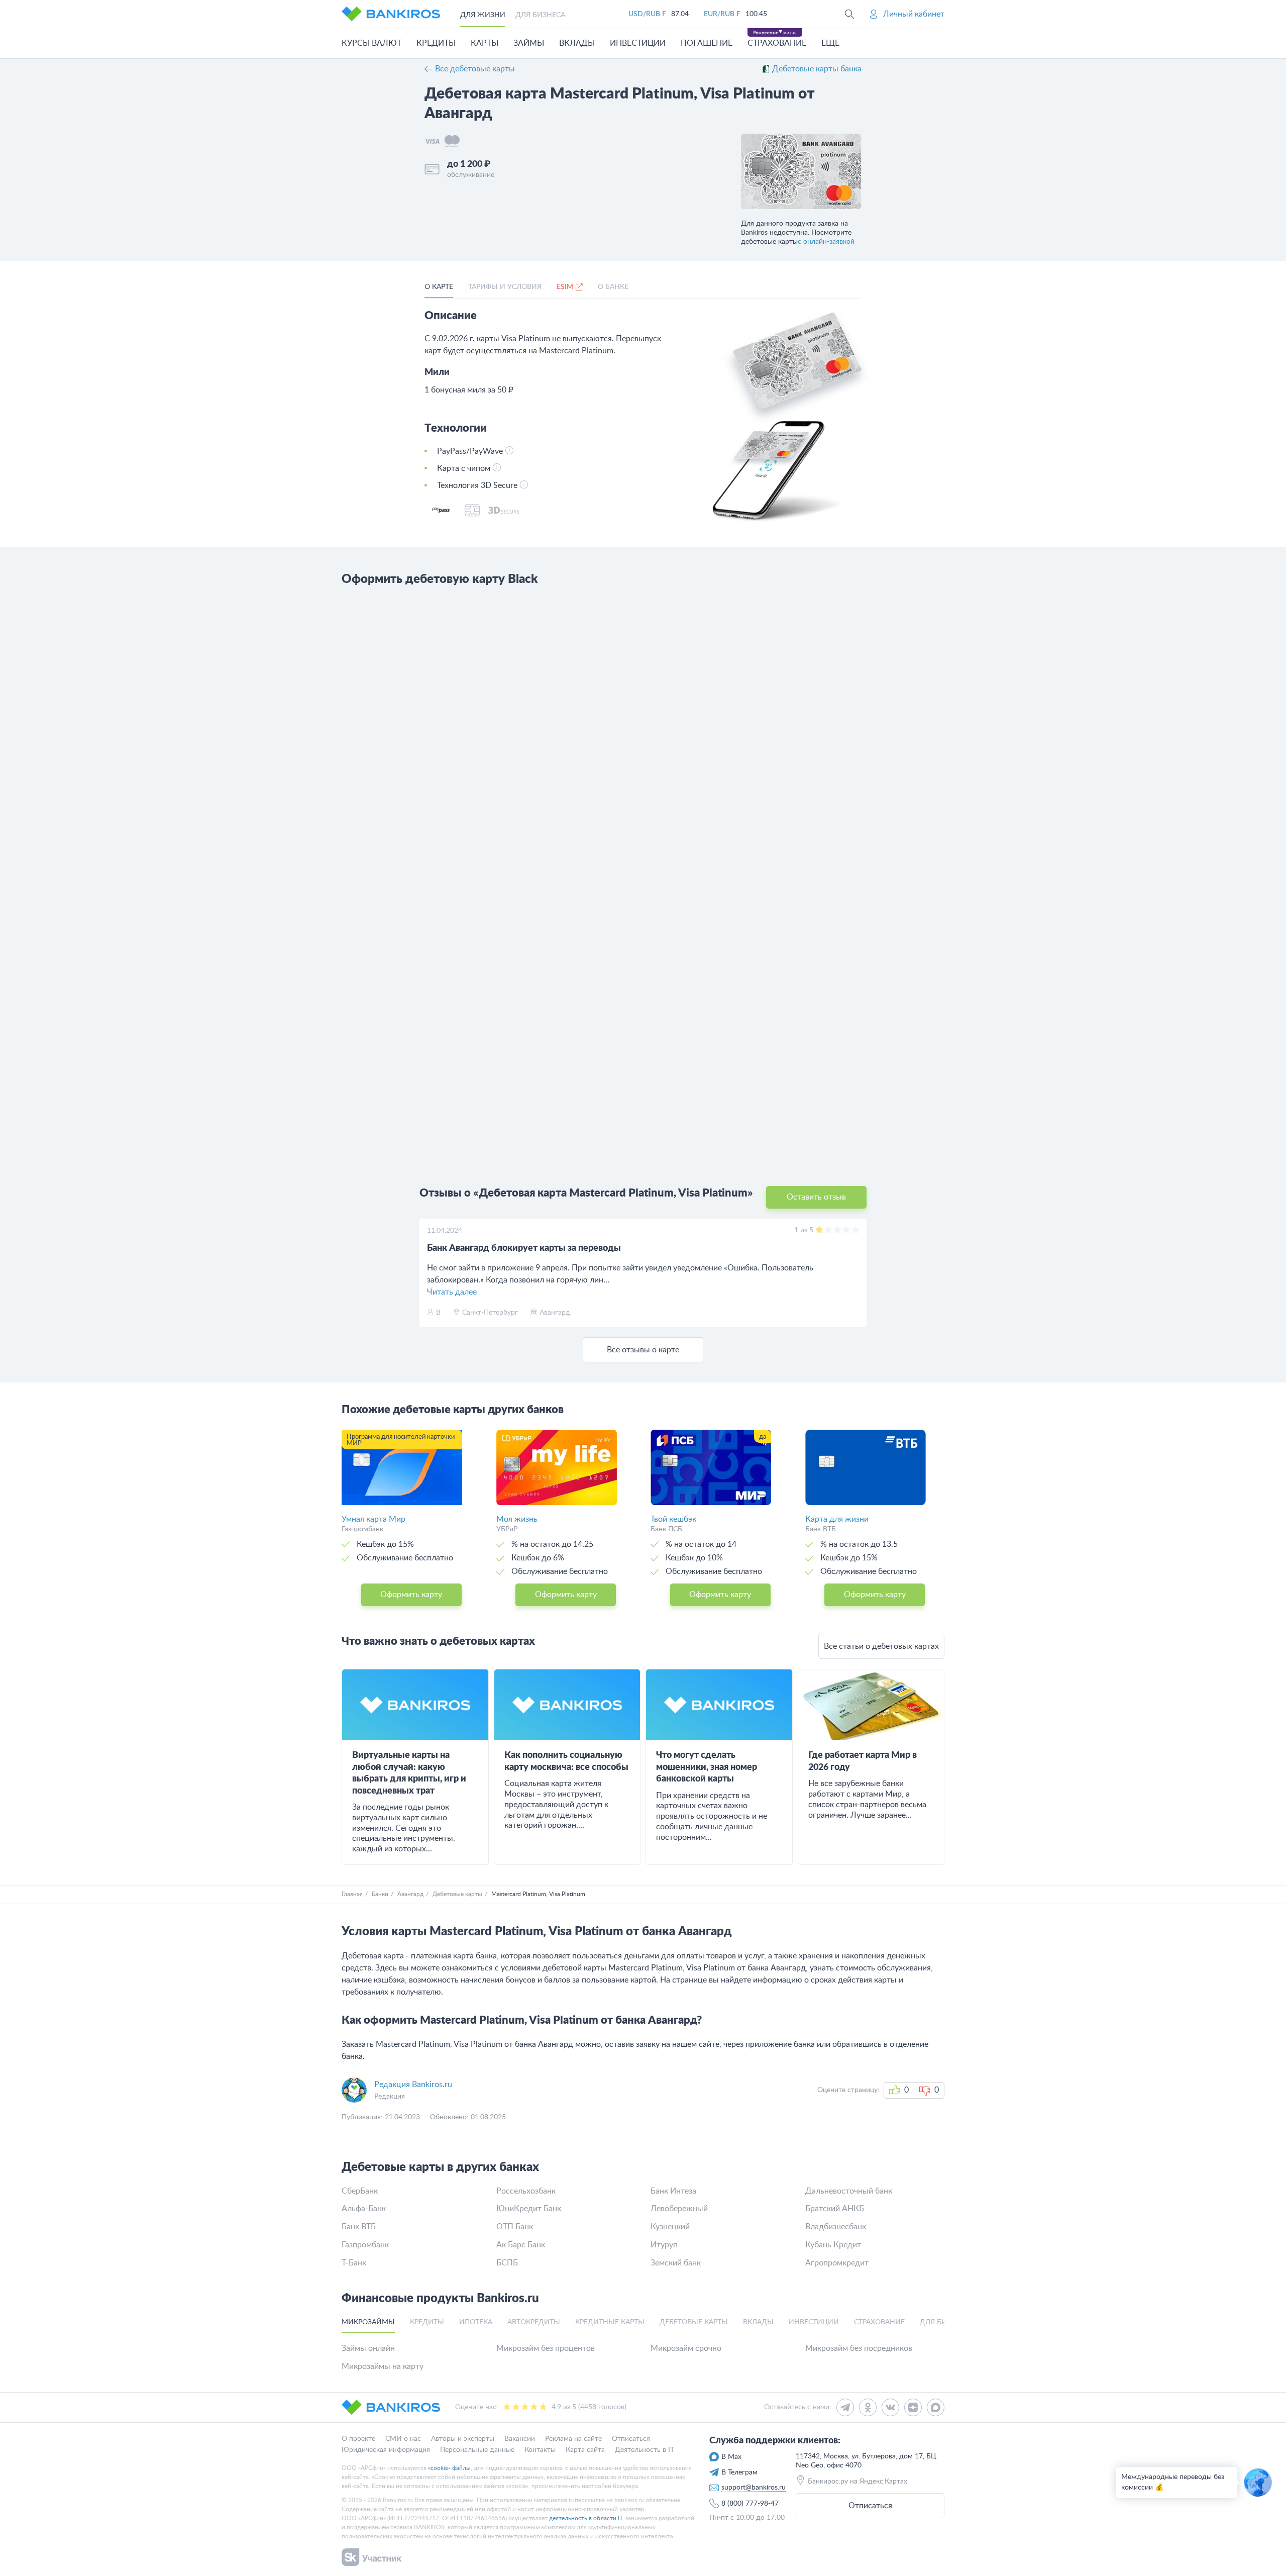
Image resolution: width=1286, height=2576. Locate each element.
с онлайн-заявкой (826, 242)
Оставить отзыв (816, 1197)
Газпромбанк (365, 2245)
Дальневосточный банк (849, 2191)
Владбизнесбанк (836, 2227)
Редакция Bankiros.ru (413, 2085)
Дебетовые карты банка (817, 69)
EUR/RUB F (722, 14)
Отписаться (870, 2506)
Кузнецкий (670, 2227)
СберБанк (360, 2191)
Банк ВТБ (359, 2227)
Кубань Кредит (833, 2245)
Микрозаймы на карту (383, 2366)
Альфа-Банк (364, 2209)
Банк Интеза (673, 2191)
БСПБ (507, 2263)
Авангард (410, 1894)
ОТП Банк (515, 2227)
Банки (380, 1894)
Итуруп (664, 2245)
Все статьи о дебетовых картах (881, 1646)
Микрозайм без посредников (859, 2348)
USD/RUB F (647, 14)
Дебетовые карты (457, 1894)
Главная (352, 1894)
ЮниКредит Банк (529, 2209)
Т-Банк (354, 2263)
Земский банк (676, 2263)
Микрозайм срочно (686, 2348)
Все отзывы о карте (643, 1350)
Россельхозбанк (526, 2191)
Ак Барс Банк (521, 2245)
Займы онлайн (368, 2348)
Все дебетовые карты (475, 69)
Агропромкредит (837, 2263)
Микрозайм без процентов (546, 2348)
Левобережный (679, 2209)
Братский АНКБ (835, 2209)
